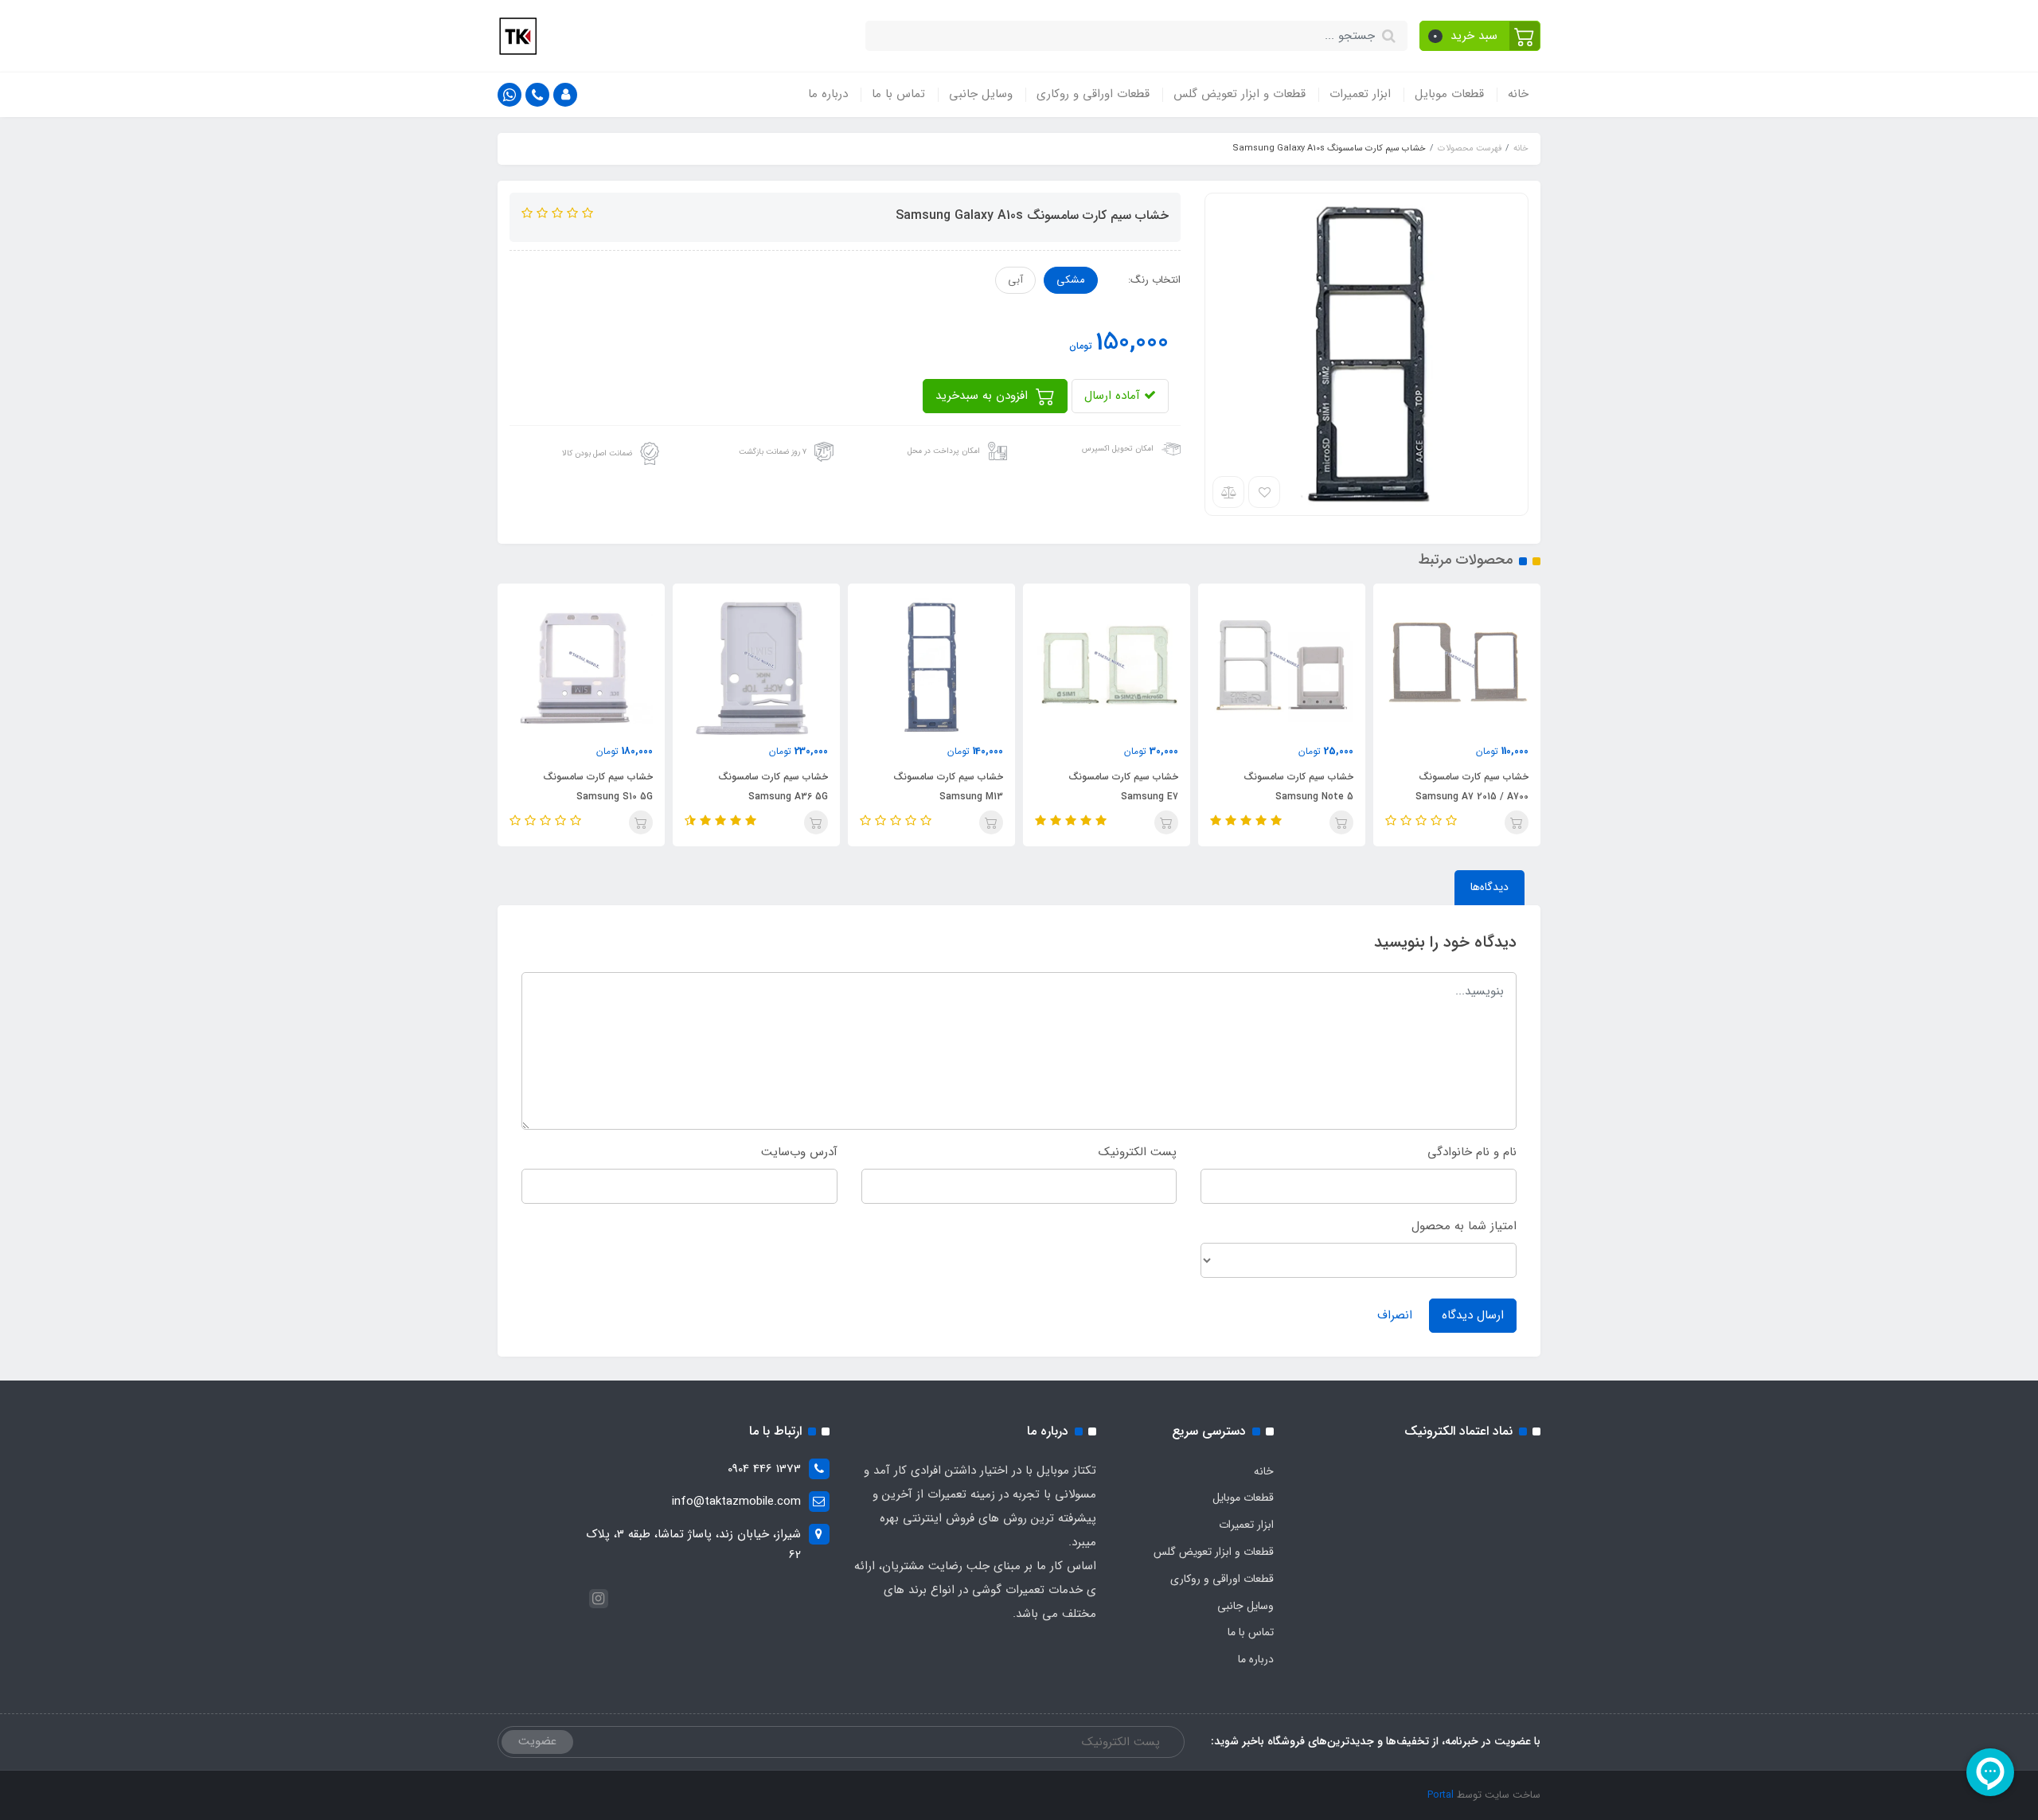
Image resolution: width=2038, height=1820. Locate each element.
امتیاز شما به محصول (1464, 1226)
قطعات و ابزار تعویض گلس (1240, 94)
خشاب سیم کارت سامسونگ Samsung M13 (948, 787)
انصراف (1395, 1315)
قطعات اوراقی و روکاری (1093, 94)
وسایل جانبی (981, 94)
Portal (1441, 1795)
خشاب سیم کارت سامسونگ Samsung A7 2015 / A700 (1472, 787)
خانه (1518, 94)
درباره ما (828, 94)
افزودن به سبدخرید (984, 396)
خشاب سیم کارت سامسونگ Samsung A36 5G (773, 787)
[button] (1480, 36)
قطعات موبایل (1449, 94)
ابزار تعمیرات (1360, 94)
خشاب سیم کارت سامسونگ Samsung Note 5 (1298, 787)
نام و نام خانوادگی (1472, 1152)
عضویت (537, 1741)
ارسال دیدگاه (1473, 1315)
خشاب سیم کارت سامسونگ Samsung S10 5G (598, 787)
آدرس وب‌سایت (799, 1152)
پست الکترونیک (1138, 1152)
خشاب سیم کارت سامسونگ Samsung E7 (1123, 787)
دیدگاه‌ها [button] (1489, 887)
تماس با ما (898, 94)
